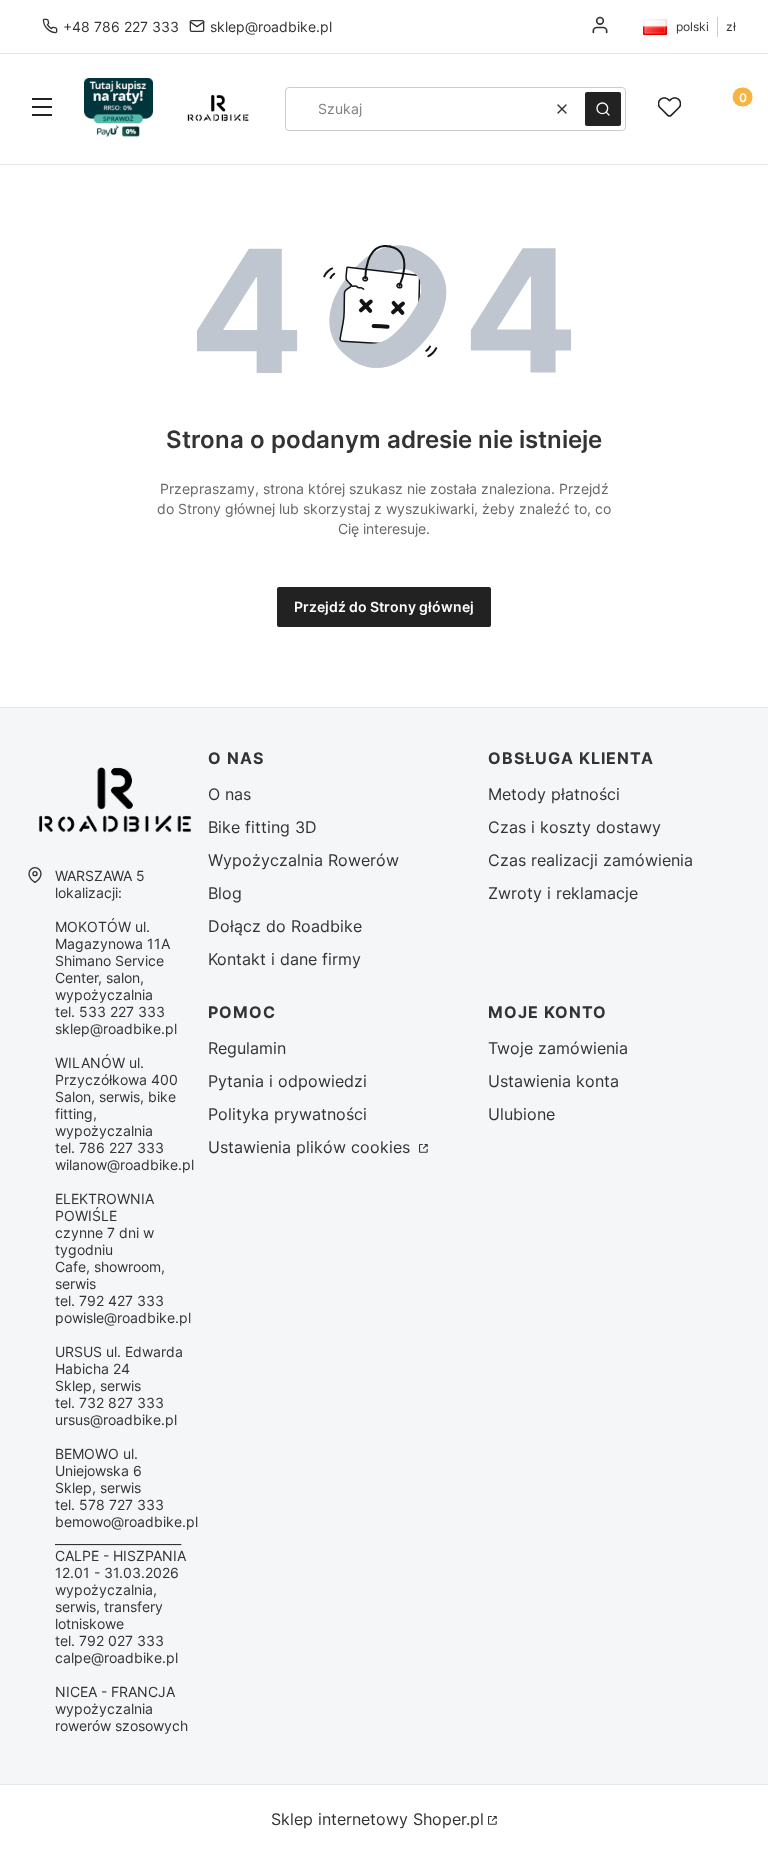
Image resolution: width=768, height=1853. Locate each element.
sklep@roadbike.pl (271, 26)
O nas (229, 794)
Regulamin (247, 1048)
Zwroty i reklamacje (563, 893)
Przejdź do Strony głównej (384, 606)
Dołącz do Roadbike (285, 926)
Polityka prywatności (287, 1114)
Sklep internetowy (377, 1819)
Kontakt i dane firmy (284, 959)
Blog (225, 893)
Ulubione (521, 1114)
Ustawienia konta (553, 1081)
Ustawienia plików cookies (311, 1147)
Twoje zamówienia (558, 1048)
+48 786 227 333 (121, 26)
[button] (42, 109)
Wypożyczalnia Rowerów (303, 860)
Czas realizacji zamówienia (590, 860)
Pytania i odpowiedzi (287, 1081)
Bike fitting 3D (262, 827)
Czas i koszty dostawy (574, 827)
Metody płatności (554, 794)
